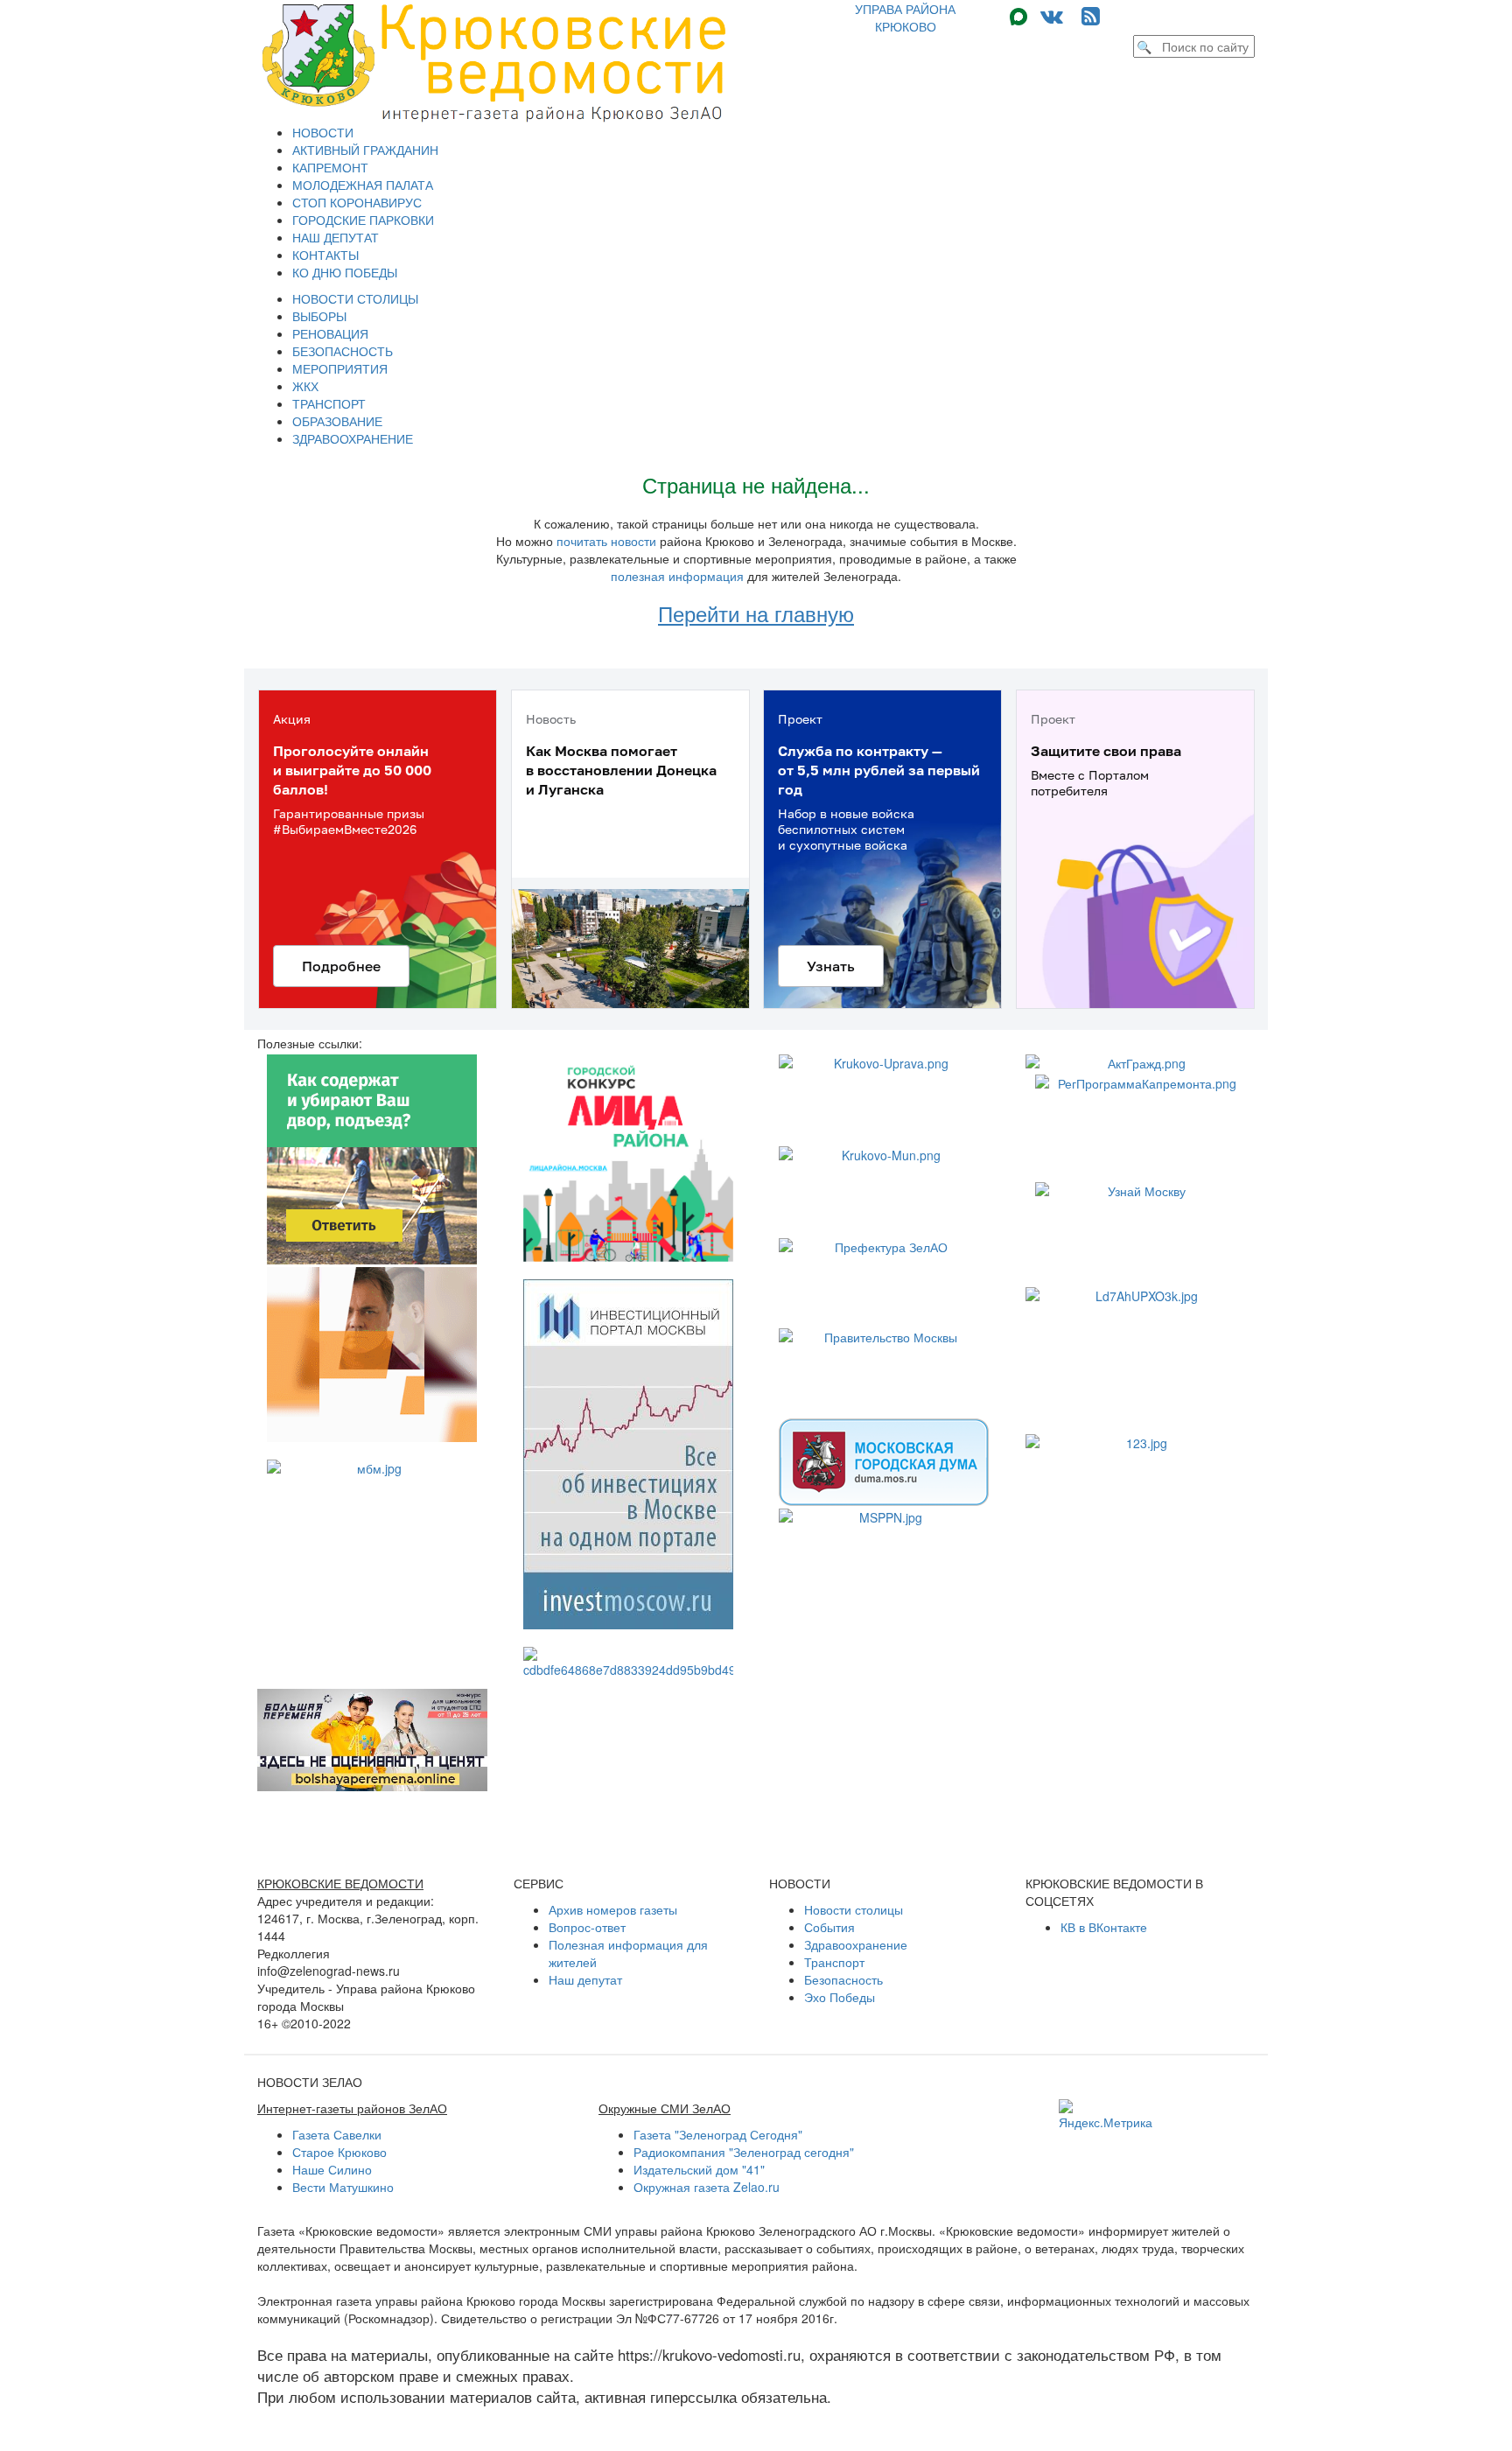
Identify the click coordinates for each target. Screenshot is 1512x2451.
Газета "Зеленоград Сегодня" (718, 2134)
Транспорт (834, 1962)
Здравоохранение (856, 1944)
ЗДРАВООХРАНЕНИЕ (353, 438)
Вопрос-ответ (587, 1927)
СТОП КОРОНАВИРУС (357, 202)
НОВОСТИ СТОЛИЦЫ (355, 298)
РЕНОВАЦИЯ (330, 333)
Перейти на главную (756, 613)
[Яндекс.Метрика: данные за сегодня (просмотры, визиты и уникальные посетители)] (1106, 2115)
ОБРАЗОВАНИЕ (337, 421)
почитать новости (606, 541)
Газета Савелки (337, 2134)
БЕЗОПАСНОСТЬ (343, 351)
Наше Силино (332, 2169)
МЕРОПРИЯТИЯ (340, 368)
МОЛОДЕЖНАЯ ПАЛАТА (363, 185)
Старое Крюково (339, 2152)
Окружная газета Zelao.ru (707, 2187)
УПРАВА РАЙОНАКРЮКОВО (905, 18)
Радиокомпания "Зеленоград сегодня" (744, 2152)
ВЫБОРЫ (319, 316)
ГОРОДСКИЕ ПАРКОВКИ (363, 220)
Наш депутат (585, 1979)
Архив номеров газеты (613, 1909)
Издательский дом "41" (699, 2169)
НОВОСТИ (323, 132)
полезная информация (677, 576)
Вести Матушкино (343, 2187)
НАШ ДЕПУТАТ (336, 237)
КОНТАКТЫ (325, 255)
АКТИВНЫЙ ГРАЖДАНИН (365, 150)
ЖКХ (305, 386)
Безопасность (843, 1979)
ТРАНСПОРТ (329, 403)
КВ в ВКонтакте (1104, 1927)
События (829, 1927)
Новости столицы (854, 1909)
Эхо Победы (840, 1997)
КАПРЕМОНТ (330, 167)
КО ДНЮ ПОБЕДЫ (345, 272)
